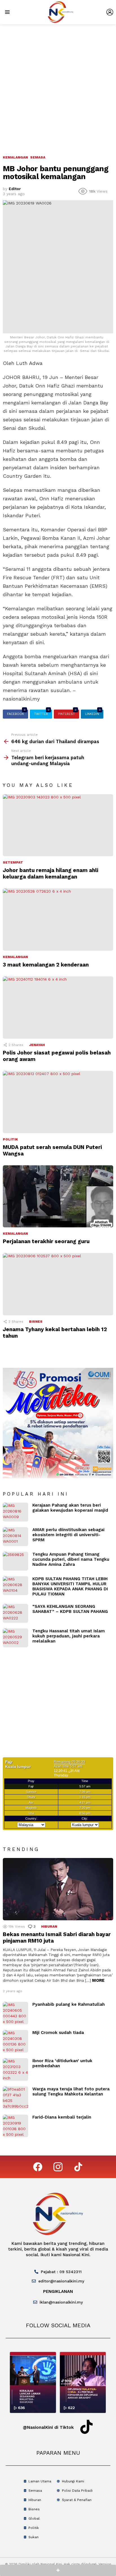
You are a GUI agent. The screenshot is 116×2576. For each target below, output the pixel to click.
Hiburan (49, 1927)
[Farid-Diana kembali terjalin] (15, 2126)
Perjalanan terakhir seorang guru (46, 1241)
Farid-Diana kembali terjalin (62, 2117)
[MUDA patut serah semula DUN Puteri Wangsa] (58, 1102)
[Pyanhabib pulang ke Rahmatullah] (15, 2013)
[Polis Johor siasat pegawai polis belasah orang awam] (58, 1008)
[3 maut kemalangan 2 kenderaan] (58, 920)
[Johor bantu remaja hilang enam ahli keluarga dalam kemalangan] (58, 825)
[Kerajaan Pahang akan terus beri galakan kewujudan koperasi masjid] (15, 1512)
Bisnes (36, 1322)
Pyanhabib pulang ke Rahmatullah (69, 2004)
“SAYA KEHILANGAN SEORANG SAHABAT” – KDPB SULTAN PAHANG (70, 1609)
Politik (10, 1139)
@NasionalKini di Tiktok (48, 2427)
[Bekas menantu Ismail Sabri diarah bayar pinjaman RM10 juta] (58, 1889)
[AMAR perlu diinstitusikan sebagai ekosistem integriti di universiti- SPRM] (15, 1537)
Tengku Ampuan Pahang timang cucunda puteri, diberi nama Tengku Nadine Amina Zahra (71, 1559)
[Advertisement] (58, 85)
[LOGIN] (110, 12)
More (98, 1980)
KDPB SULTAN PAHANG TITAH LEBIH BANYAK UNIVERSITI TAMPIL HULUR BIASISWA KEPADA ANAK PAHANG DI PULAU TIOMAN (70, 1586)
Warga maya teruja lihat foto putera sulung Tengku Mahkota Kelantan (71, 2091)
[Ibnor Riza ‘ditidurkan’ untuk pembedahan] (15, 2069)
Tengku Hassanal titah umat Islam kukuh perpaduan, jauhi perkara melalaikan (69, 1636)
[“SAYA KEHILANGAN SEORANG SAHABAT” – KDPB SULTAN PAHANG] (15, 1613)
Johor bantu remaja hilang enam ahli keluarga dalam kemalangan (51, 873)
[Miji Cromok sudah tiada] (15, 2041)
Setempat (13, 862)
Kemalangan (15, 957)
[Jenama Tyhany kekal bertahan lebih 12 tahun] (58, 1284)
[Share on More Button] (58, 2570)
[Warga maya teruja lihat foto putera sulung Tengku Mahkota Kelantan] (15, 2098)
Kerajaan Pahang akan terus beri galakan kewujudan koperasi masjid (70, 1508)
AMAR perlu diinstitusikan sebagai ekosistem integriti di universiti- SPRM (68, 1535)
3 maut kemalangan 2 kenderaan (46, 965)
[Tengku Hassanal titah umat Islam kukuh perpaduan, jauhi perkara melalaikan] (15, 1638)
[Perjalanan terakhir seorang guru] (58, 1196)
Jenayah (37, 1045)
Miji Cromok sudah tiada (58, 2033)
